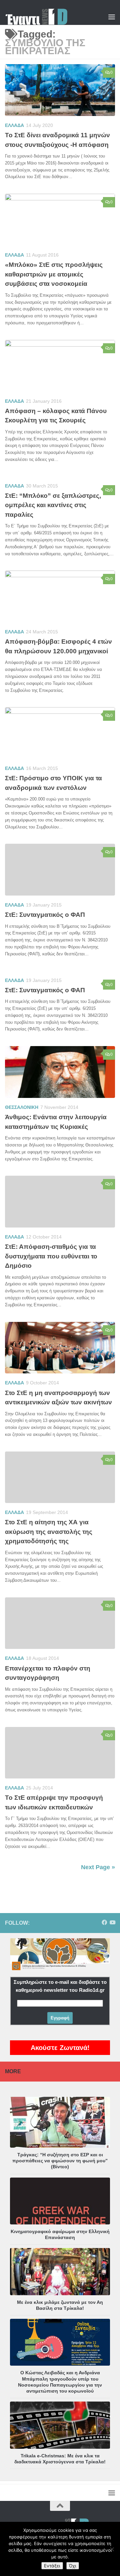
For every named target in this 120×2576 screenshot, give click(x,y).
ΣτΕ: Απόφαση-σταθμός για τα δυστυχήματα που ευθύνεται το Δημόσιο (51, 1256)
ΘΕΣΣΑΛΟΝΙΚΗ (22, 1107)
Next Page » (98, 1867)
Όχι (73, 2566)
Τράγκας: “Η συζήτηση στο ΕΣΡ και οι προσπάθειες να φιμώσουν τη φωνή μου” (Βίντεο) (60, 2161)
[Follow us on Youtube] (112, 1923)
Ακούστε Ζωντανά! (60, 2048)
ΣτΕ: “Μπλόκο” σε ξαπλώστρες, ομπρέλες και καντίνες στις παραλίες (53, 505)
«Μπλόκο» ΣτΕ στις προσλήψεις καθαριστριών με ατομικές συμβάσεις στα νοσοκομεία (54, 274)
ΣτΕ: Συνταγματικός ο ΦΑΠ (45, 915)
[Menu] (112, 17)
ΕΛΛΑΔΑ (14, 125)
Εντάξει (52, 2566)
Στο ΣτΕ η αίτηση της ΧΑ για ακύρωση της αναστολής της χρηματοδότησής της (49, 1532)
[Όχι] (112, 2549)
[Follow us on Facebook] (104, 1923)
